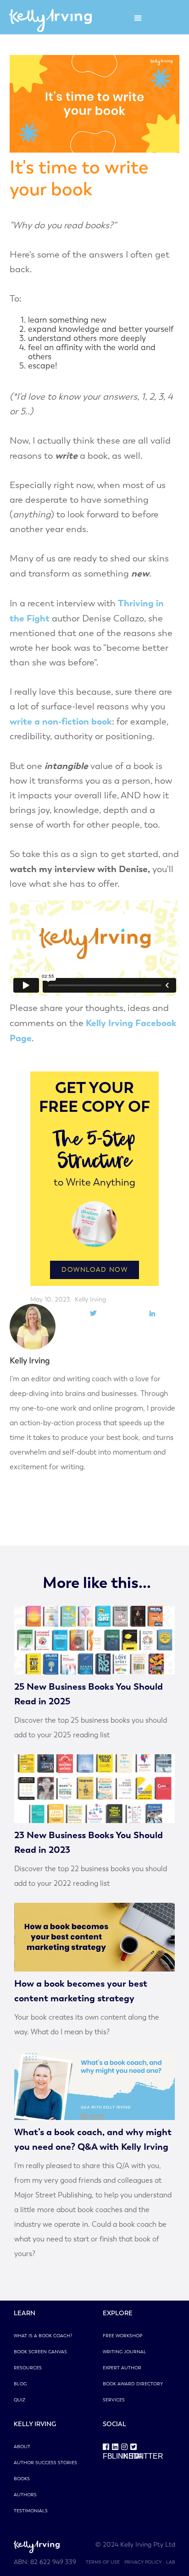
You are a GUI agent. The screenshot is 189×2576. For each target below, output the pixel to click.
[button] (138, 18)
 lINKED (117, 2451)
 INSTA (126, 2451)
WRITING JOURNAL (125, 2352)
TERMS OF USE (103, 2562)
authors (25, 2495)
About (22, 2447)
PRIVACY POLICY (143, 2562)
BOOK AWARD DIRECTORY (133, 2384)
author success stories (45, 2463)
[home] (48, 18)
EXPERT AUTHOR (122, 2368)
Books (22, 2479)
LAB (171, 2562)
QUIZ (19, 2400)
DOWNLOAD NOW (94, 1270)
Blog (20, 2384)
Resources (28, 2368)
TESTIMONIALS (31, 2511)
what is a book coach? (43, 2336)
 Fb (107, 2451)
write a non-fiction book (61, 721)
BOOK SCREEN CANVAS (40, 2352)
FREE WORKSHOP (122, 2336)
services (114, 2400)
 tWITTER (135, 2451)
